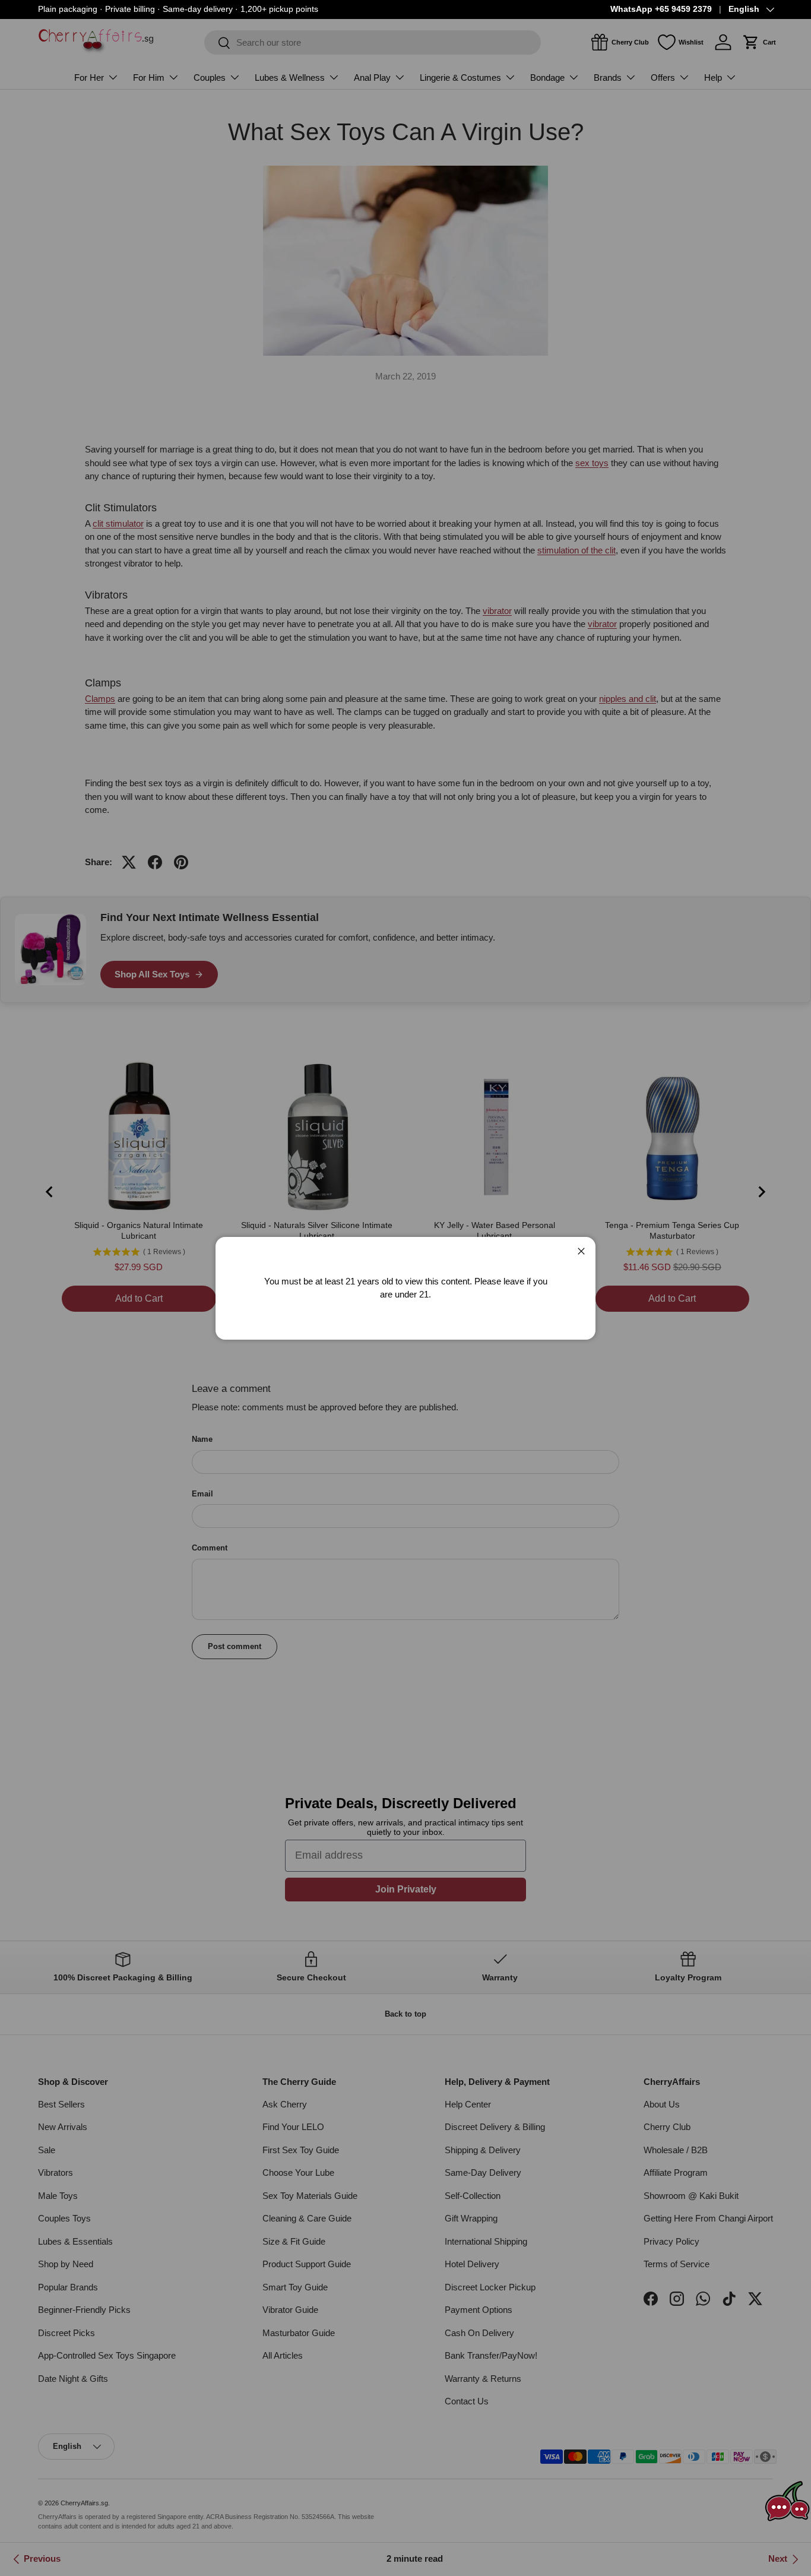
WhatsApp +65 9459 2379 (661, 9)
